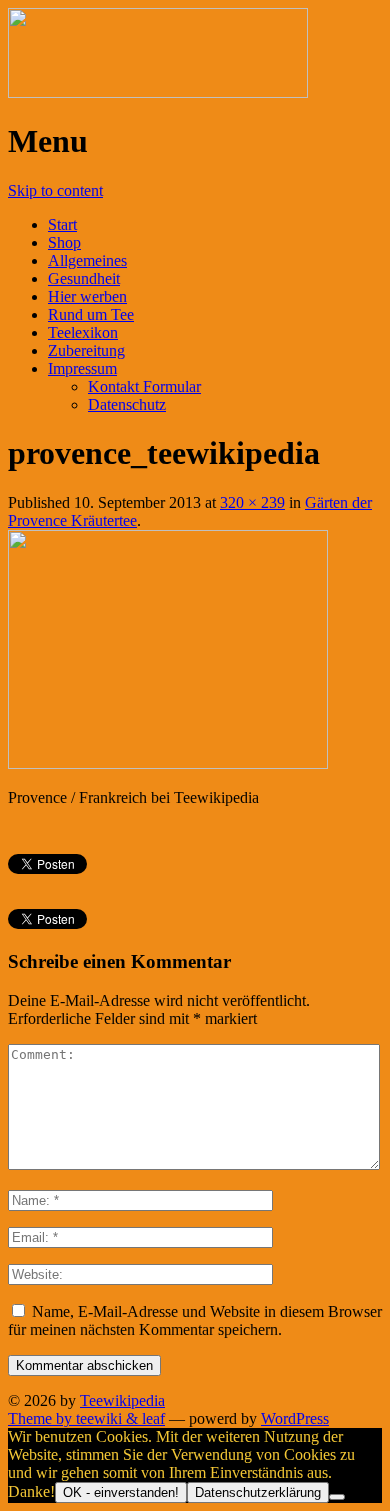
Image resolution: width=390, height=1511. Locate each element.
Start (62, 224)
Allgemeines (87, 260)
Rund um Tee (91, 314)
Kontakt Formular (144, 386)
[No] (337, 1497)
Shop (64, 242)
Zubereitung (86, 350)
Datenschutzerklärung (258, 1492)
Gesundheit (84, 278)
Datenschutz (127, 404)
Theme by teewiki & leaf (86, 1418)
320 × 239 (252, 502)
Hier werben (87, 296)
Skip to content (55, 190)
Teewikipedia (122, 1400)
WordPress (295, 1418)
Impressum (82, 368)
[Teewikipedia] (158, 92)
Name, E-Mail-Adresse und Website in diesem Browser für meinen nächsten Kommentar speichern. (195, 1320)
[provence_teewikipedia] (168, 763)
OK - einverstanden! (121, 1492)
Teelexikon (83, 332)
